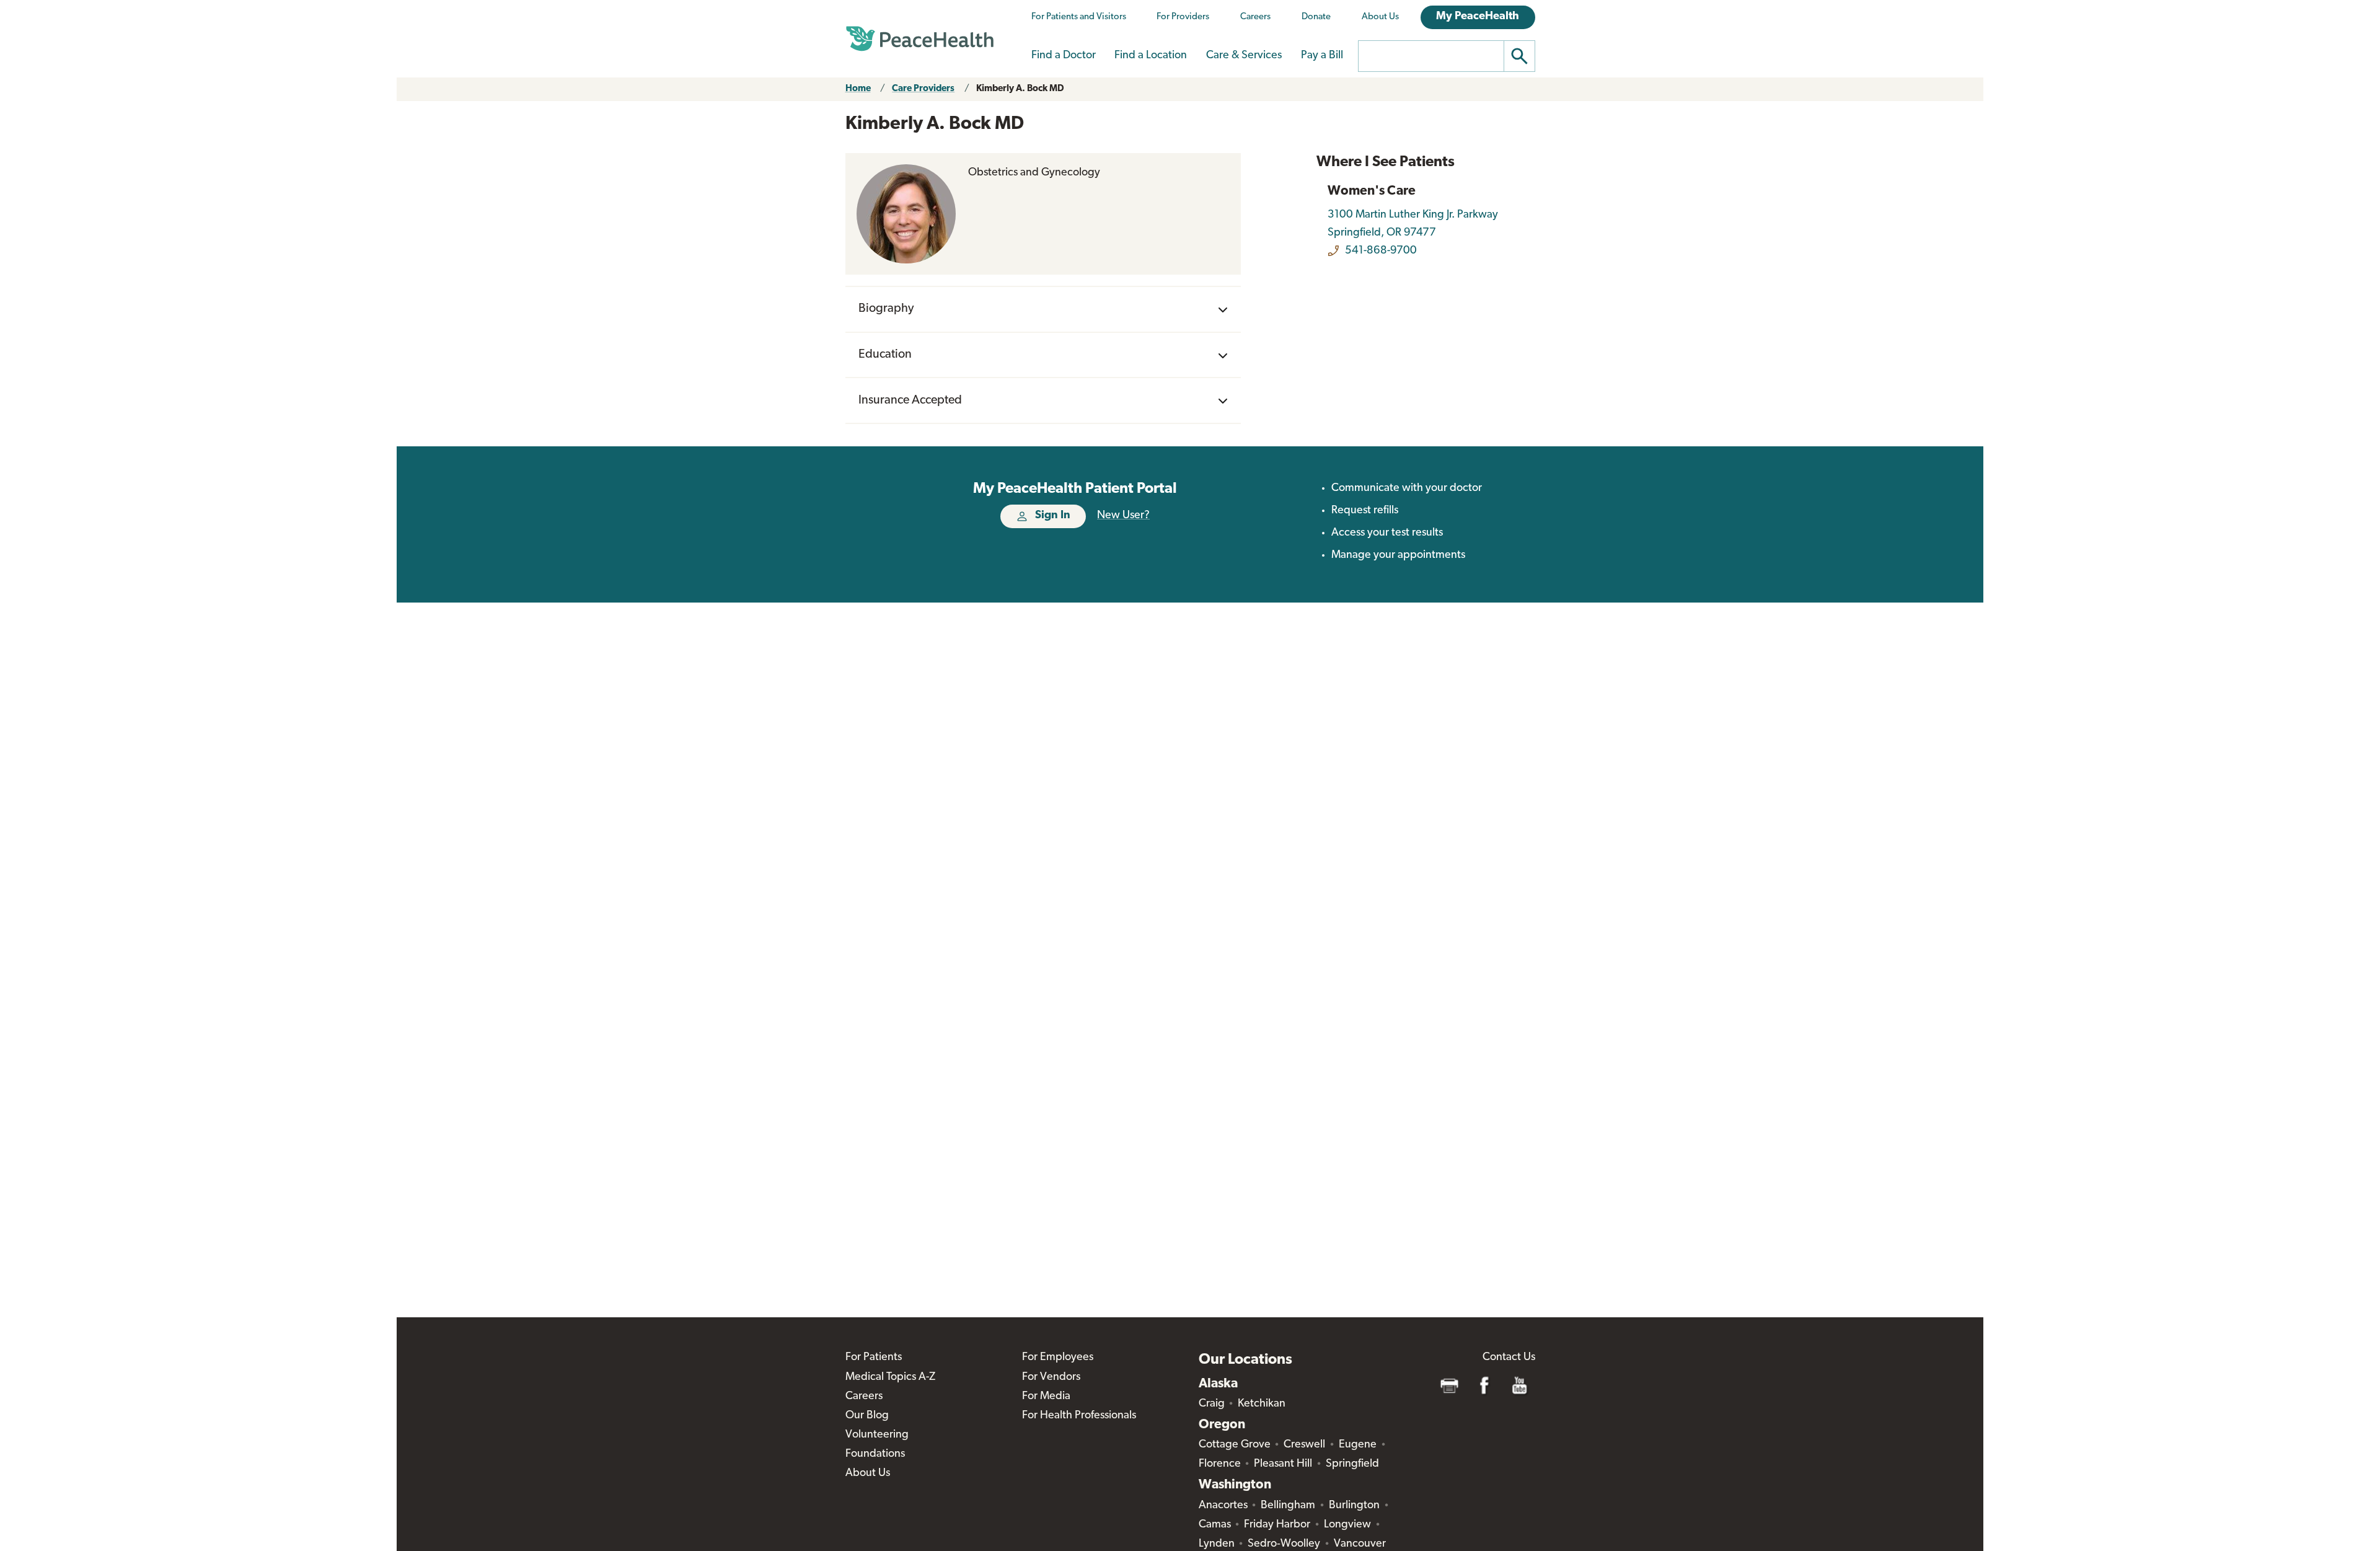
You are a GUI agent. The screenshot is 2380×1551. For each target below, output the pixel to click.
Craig (1212, 1404)
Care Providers (923, 89)
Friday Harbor (1277, 1525)
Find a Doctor (1064, 56)
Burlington (1354, 1506)
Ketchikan (1262, 1404)
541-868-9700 (1381, 251)
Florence (1220, 1464)
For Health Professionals (1079, 1416)
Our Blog (867, 1416)
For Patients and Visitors (1079, 17)
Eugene (1358, 1445)
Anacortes (1223, 1506)
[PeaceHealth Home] (920, 39)
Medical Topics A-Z (890, 1377)
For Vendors (1051, 1377)
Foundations (875, 1454)
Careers (1255, 17)
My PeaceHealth (1478, 17)
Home (858, 89)
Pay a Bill (1322, 56)
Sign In (1053, 516)
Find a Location (1151, 56)
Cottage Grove (1235, 1445)
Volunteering (877, 1435)
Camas (1215, 1525)
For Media (1046, 1397)
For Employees (1058, 1358)
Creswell (1304, 1445)
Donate (1316, 17)
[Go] (1520, 56)
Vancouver (1360, 1544)
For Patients (874, 1358)
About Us (1380, 17)
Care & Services (1244, 56)
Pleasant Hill (1283, 1464)
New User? (1123, 516)
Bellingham (1288, 1506)
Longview (1347, 1525)
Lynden (1217, 1544)
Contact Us (1509, 1358)
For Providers (1183, 17)
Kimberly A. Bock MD (1020, 89)
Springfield (1352, 1464)
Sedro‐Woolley (1284, 1544)
